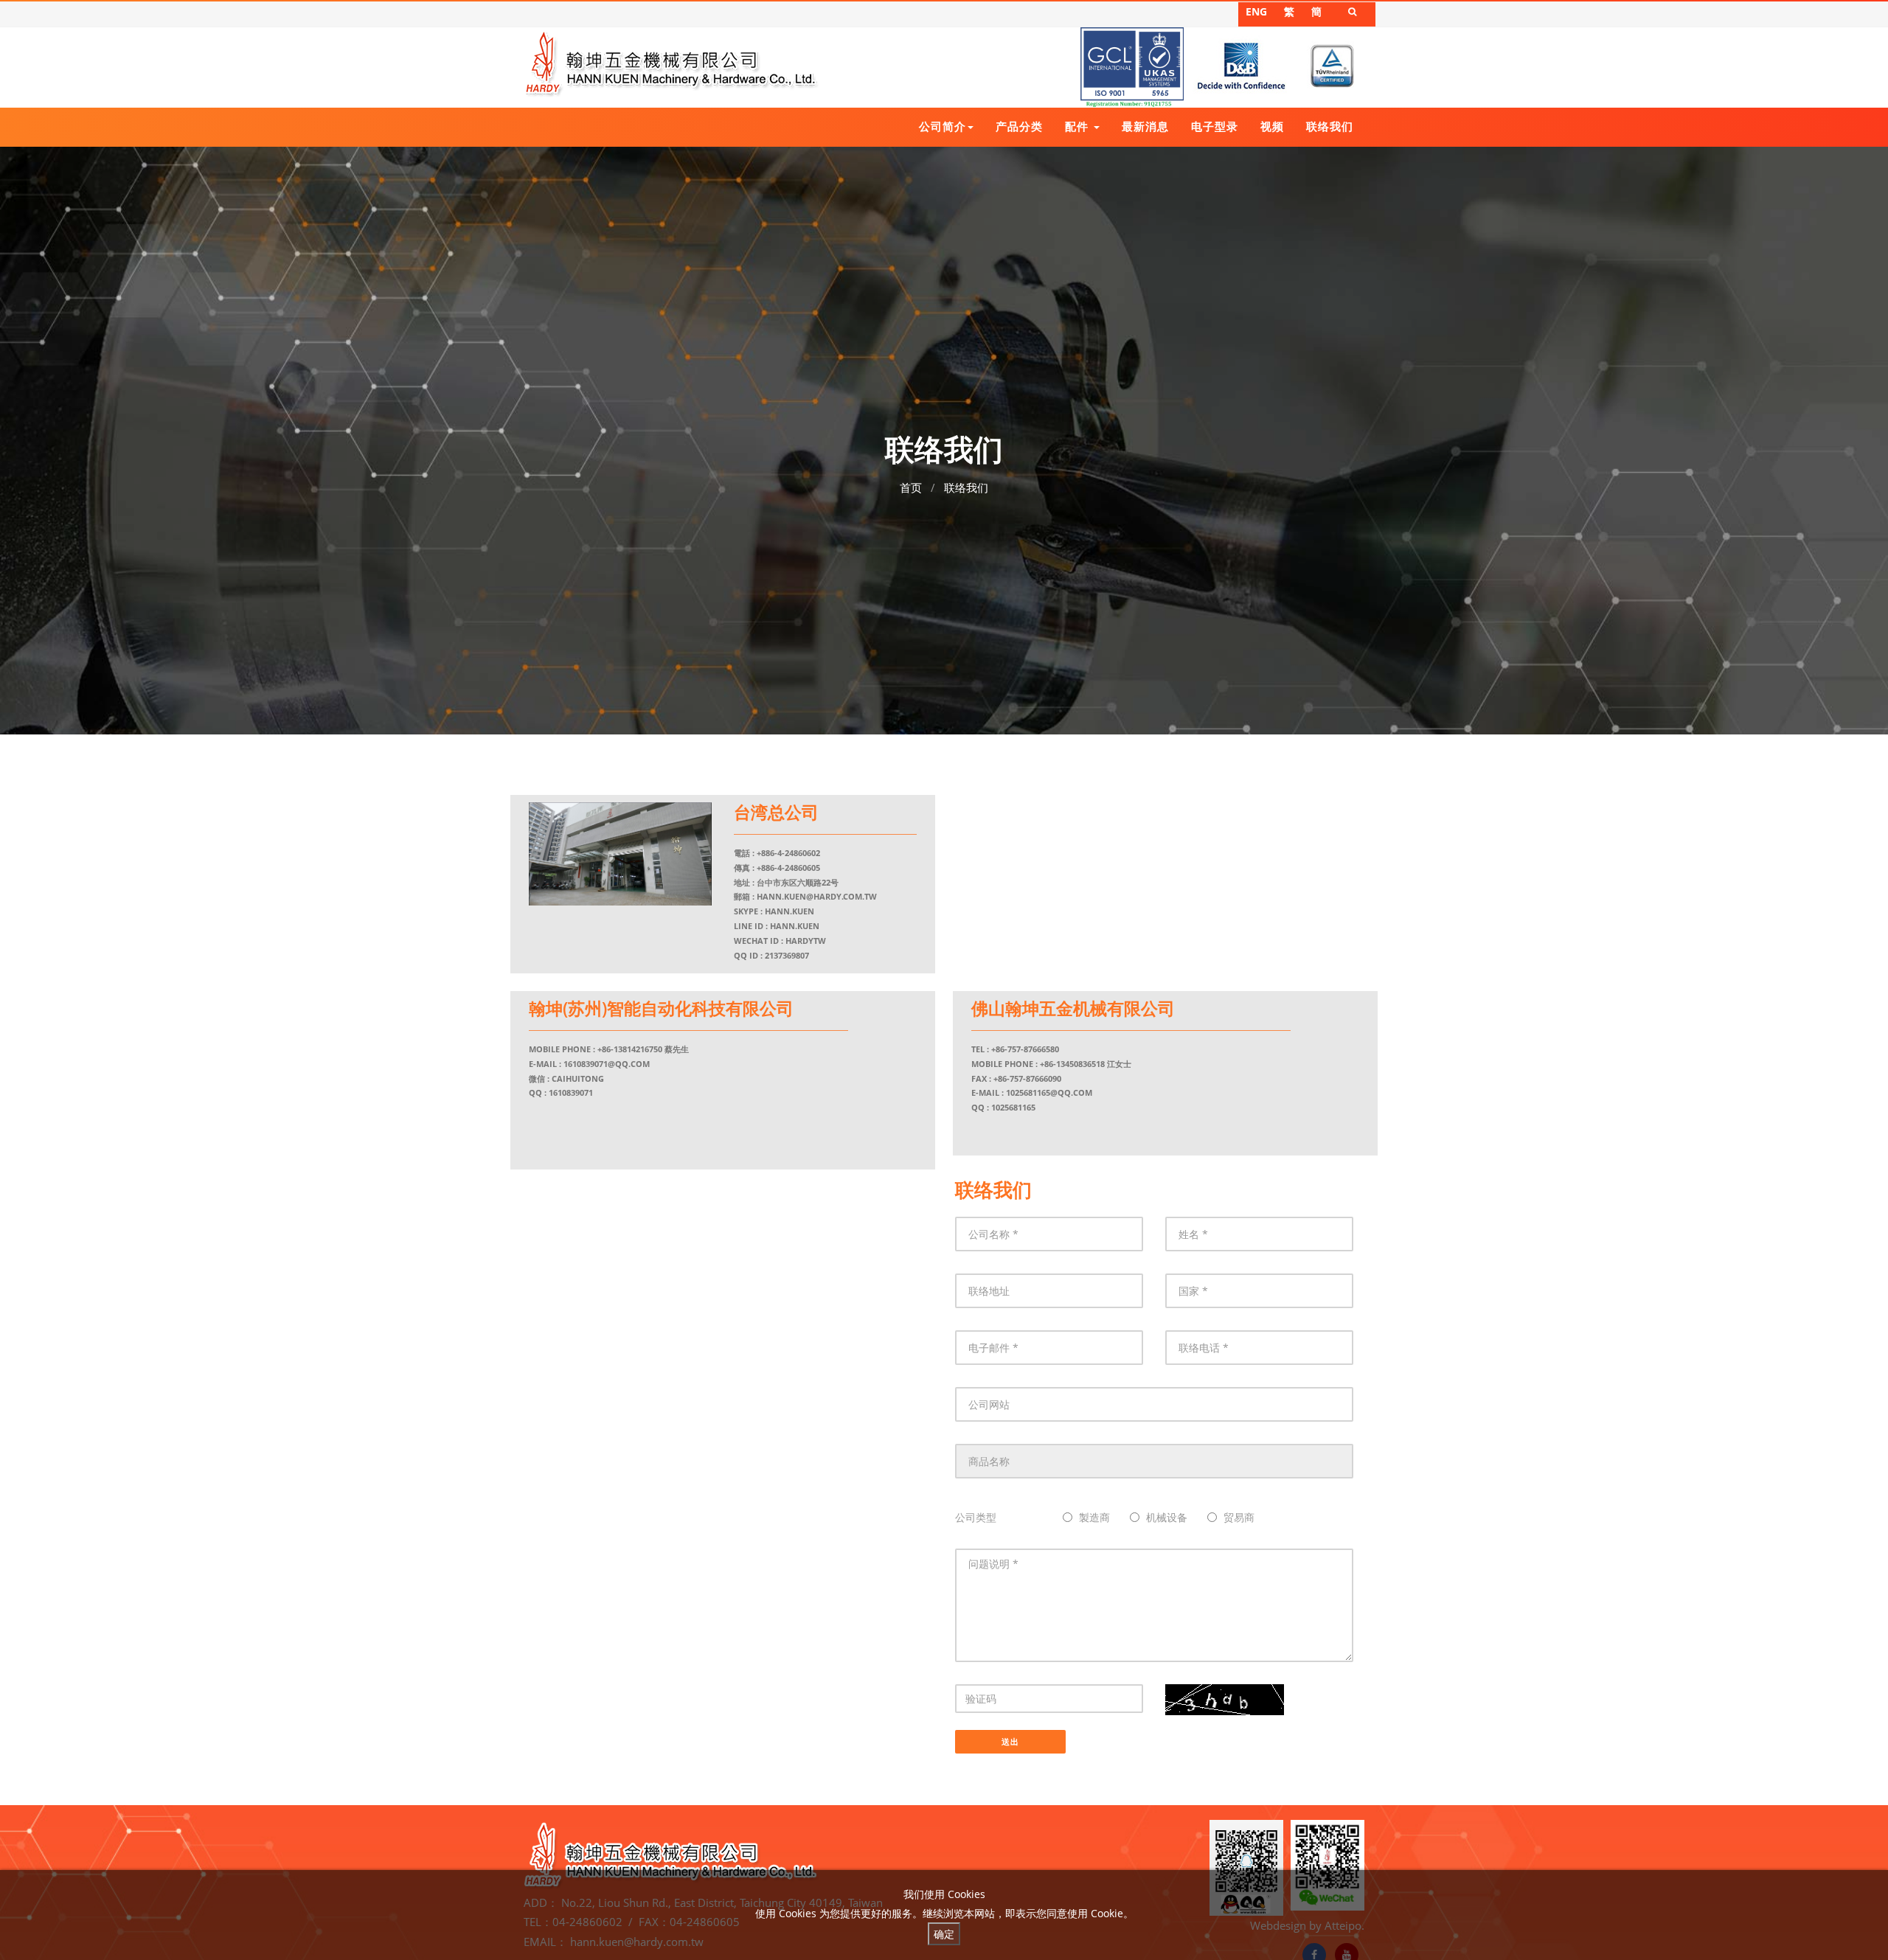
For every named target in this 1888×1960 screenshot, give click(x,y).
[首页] (671, 63)
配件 (1079, 126)
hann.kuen (789, 911)
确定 (944, 1934)
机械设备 (1167, 1517)
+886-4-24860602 (788, 853)
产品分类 (1019, 126)
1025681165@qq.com (1049, 1092)
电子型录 (1215, 126)
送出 (1010, 1741)
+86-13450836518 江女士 (1086, 1064)
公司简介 (943, 126)
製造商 (1094, 1517)
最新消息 (1145, 126)
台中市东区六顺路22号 (798, 882)
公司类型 (976, 1517)
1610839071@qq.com (607, 1064)
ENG (1256, 11)
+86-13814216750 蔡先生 (643, 1049)
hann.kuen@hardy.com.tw (817, 896)
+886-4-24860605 (788, 868)
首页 (911, 487)
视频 (1272, 126)
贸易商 (1239, 1517)
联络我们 (1330, 126)
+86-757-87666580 (1025, 1049)
